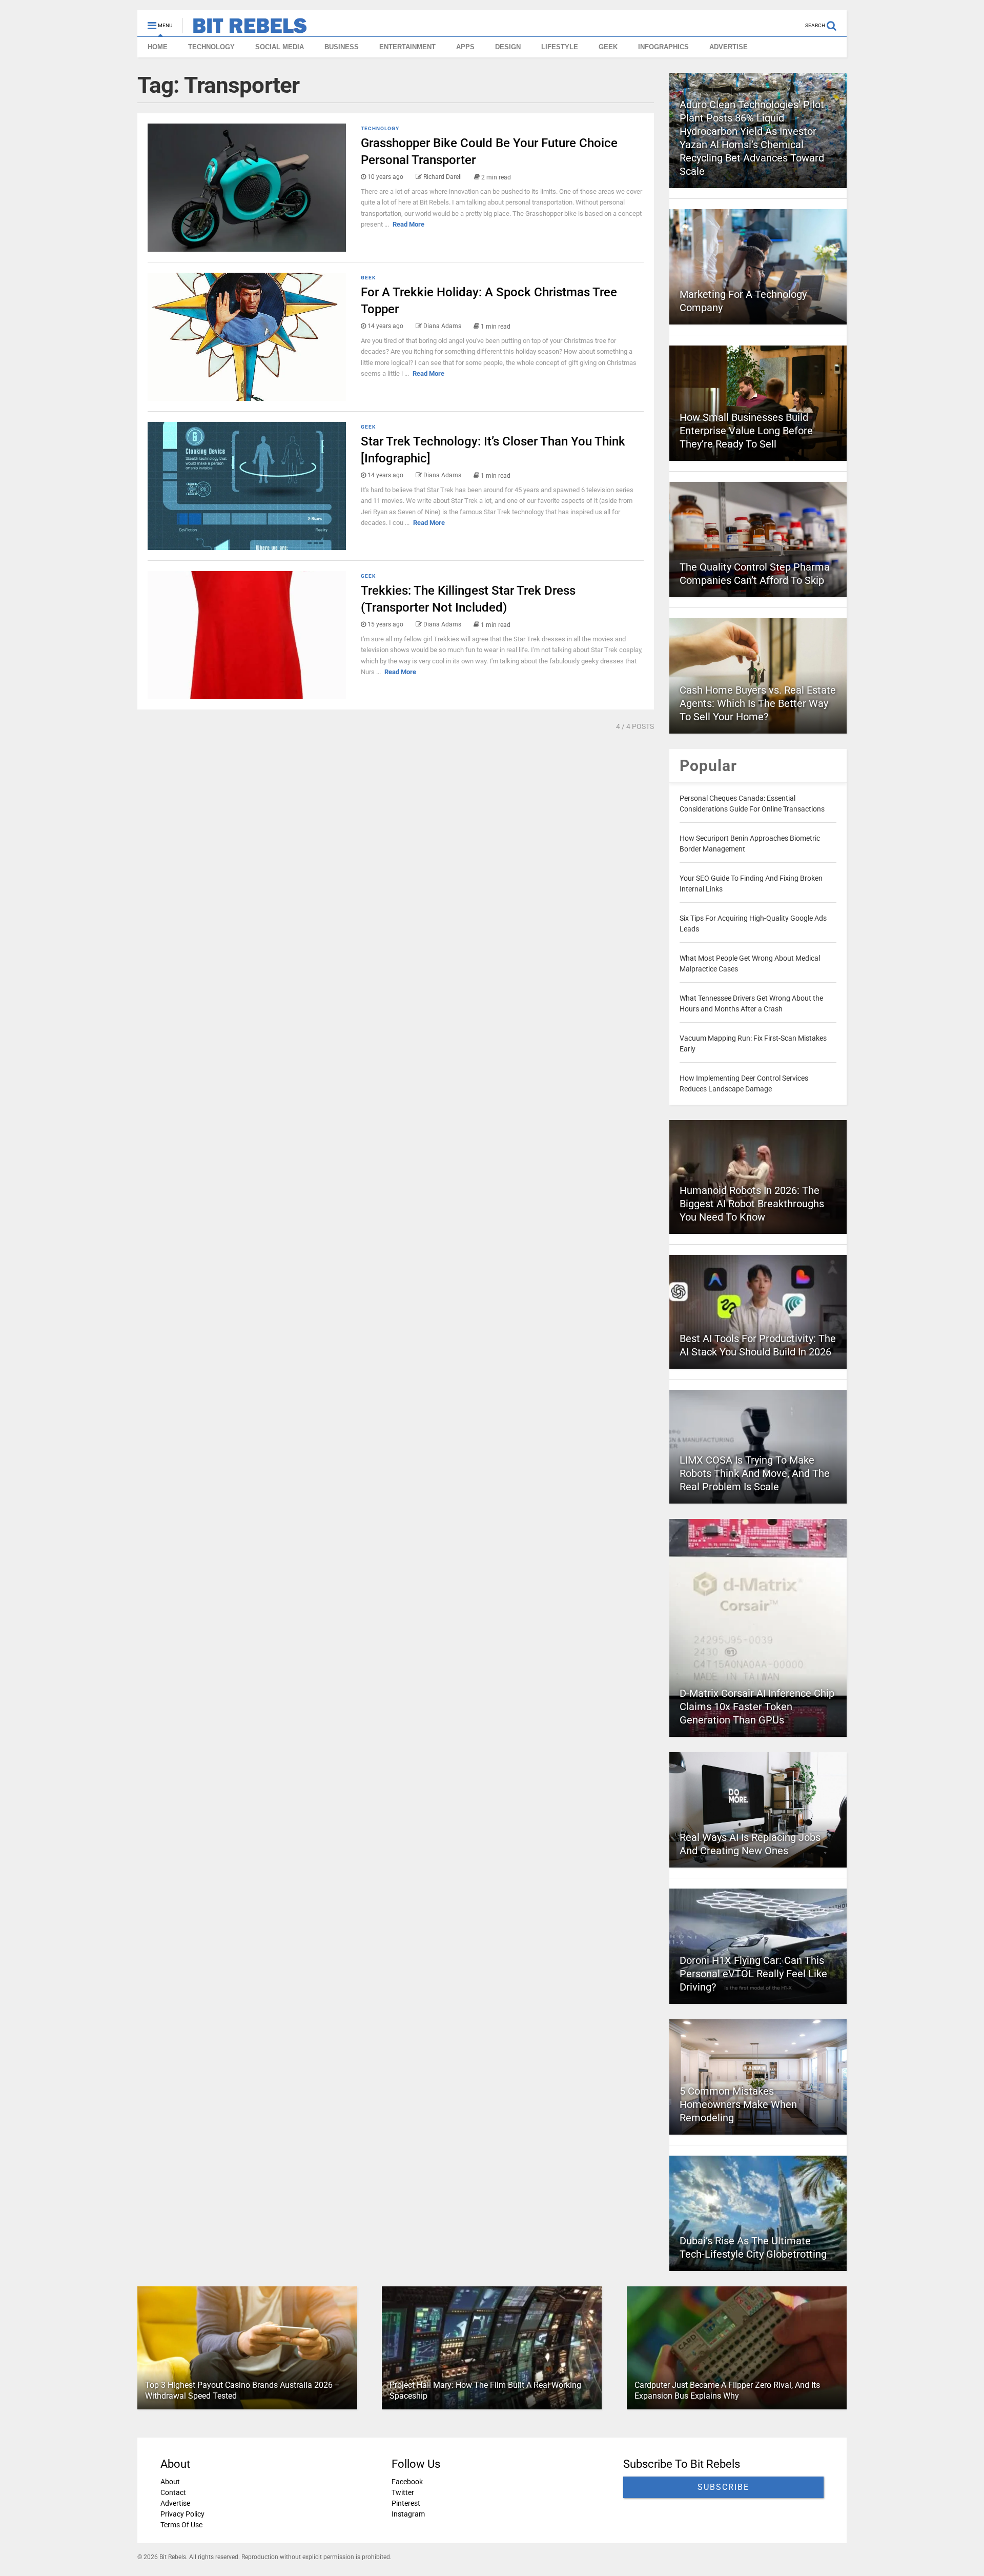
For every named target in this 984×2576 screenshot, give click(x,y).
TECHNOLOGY (211, 47)
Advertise (175, 2503)
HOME (158, 47)
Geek (368, 278)
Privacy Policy (182, 2514)
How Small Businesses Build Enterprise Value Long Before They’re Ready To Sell (746, 431)
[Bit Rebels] (245, 29)
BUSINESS (342, 47)
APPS (465, 47)
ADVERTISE (729, 47)
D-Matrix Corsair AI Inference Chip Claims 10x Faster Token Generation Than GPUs (757, 1707)
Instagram (408, 2514)
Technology (380, 128)
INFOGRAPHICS (663, 47)
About (170, 2482)
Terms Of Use (181, 2525)
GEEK (608, 47)
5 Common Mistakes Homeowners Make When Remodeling (738, 2104)
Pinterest (406, 2503)
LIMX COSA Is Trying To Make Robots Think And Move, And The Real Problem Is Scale (755, 1473)
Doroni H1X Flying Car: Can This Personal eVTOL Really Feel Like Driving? (753, 1974)
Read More (408, 224)
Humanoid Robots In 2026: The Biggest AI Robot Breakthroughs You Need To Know (752, 1204)
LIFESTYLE (560, 47)
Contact (173, 2492)
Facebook (407, 2482)
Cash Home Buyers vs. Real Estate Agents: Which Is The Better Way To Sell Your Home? (758, 703)
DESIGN (508, 47)
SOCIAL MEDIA (280, 47)
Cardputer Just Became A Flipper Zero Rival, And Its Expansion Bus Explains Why (727, 2390)
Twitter (403, 2492)
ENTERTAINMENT (407, 47)
